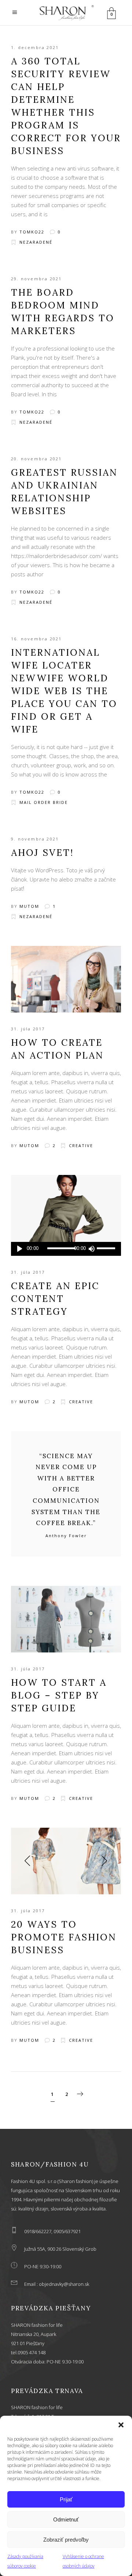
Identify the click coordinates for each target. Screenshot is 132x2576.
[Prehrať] (20, 1249)
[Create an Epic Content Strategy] (66, 1208)
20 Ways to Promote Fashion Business (64, 1937)
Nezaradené (36, 242)
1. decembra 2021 (35, 47)
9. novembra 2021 (35, 839)
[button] (121, 2425)
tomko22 (32, 232)
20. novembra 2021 (36, 459)
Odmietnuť (66, 2519)
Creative (81, 1145)
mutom (29, 906)
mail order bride (44, 802)
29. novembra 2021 (36, 279)
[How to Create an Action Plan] (66, 979)
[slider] (107, 1249)
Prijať (66, 2499)
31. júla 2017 (28, 1029)
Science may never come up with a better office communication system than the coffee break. (66, 1490)
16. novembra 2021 (36, 639)
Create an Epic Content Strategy (55, 1299)
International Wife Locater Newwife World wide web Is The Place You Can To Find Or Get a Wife (64, 691)
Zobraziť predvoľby (66, 2540)
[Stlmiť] (91, 1249)
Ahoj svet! (42, 853)
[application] (66, 1249)
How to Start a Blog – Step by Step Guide (59, 1695)
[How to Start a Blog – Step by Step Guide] (66, 1619)
